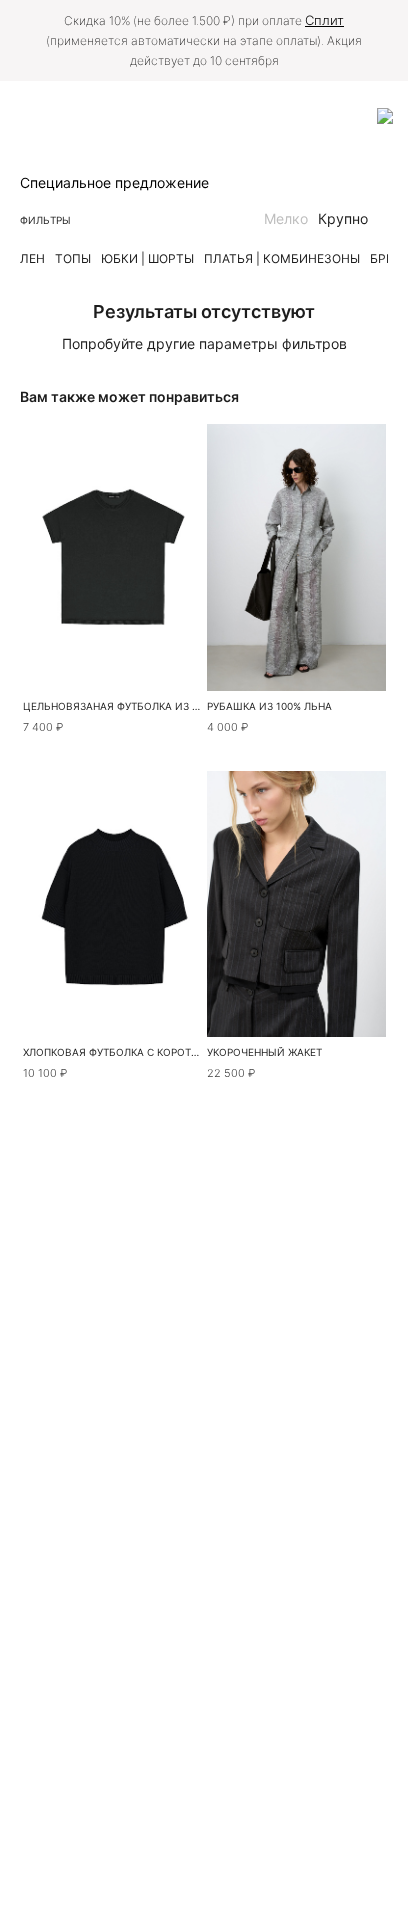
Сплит (324, 20)
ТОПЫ (73, 258)
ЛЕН (32, 258)
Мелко (286, 218)
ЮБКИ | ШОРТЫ (147, 258)
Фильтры (45, 220)
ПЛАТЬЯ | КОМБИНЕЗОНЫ (282, 258)
